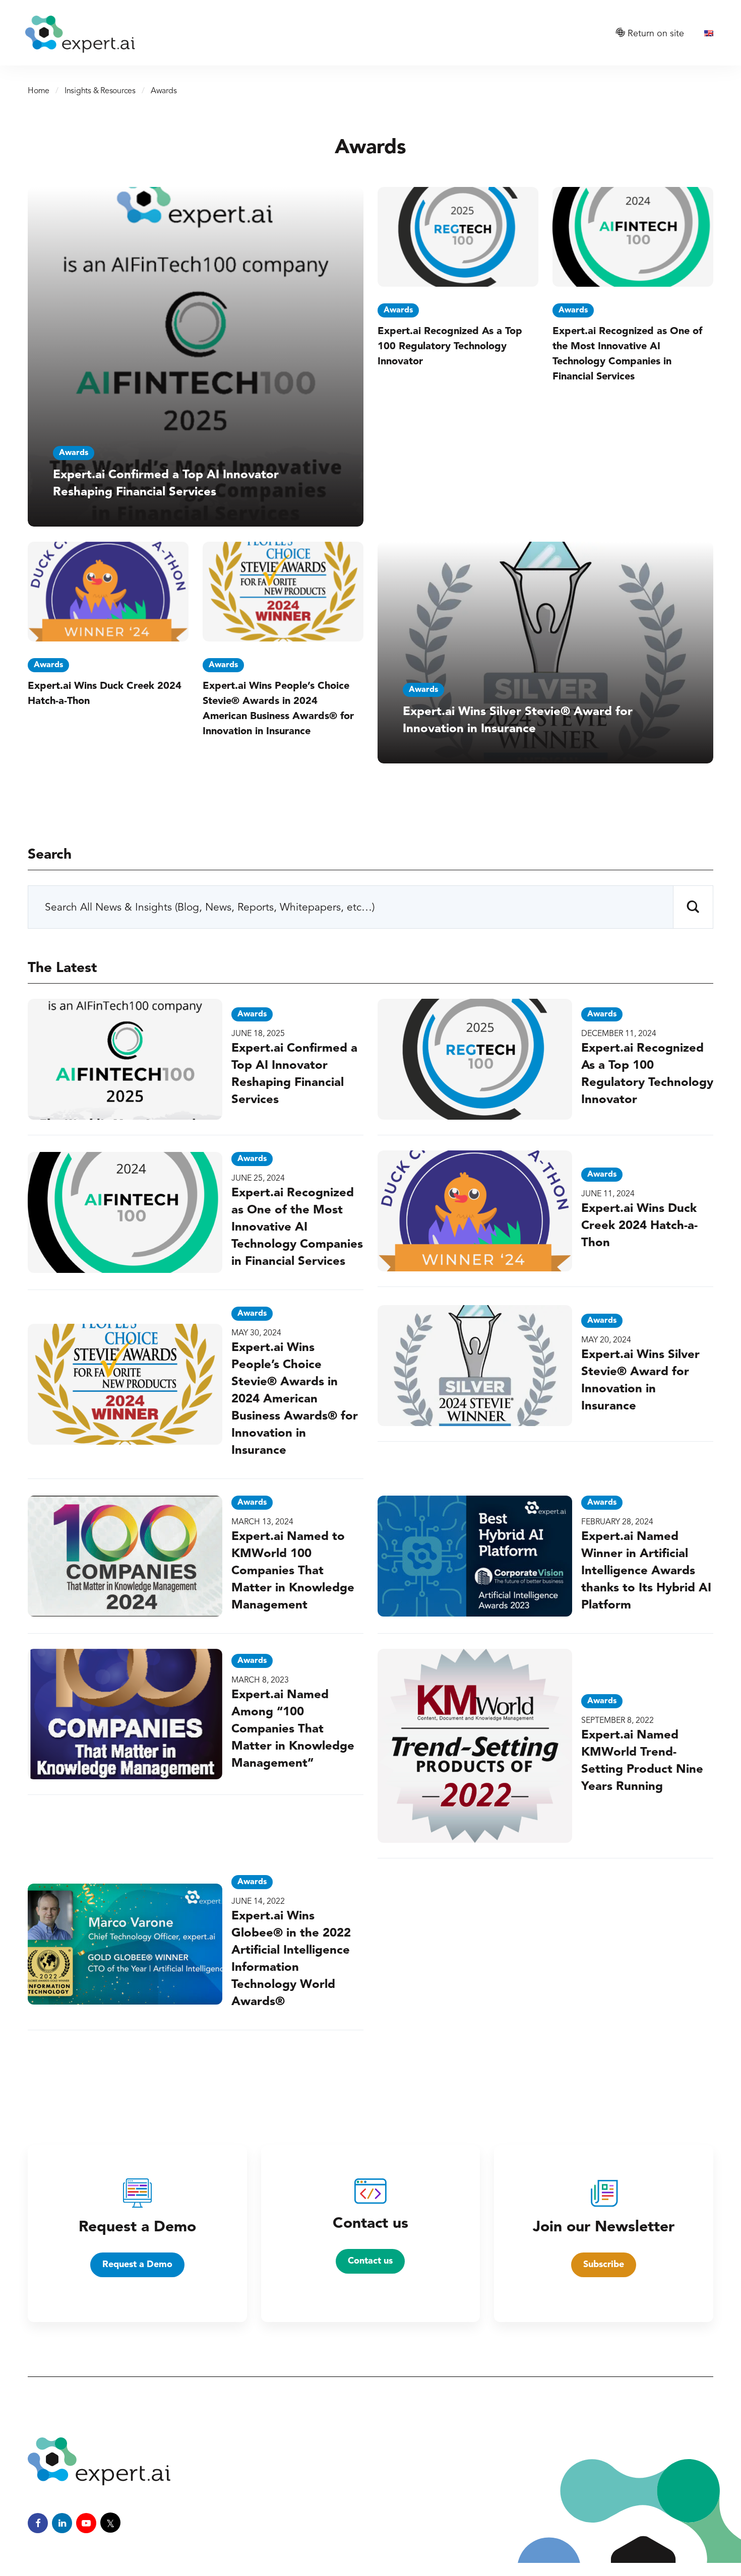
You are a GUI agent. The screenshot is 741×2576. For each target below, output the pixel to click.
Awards (74, 453)
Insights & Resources (100, 91)
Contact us (370, 2261)
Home (39, 91)
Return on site (655, 34)
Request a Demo (137, 2265)
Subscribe (604, 2265)
